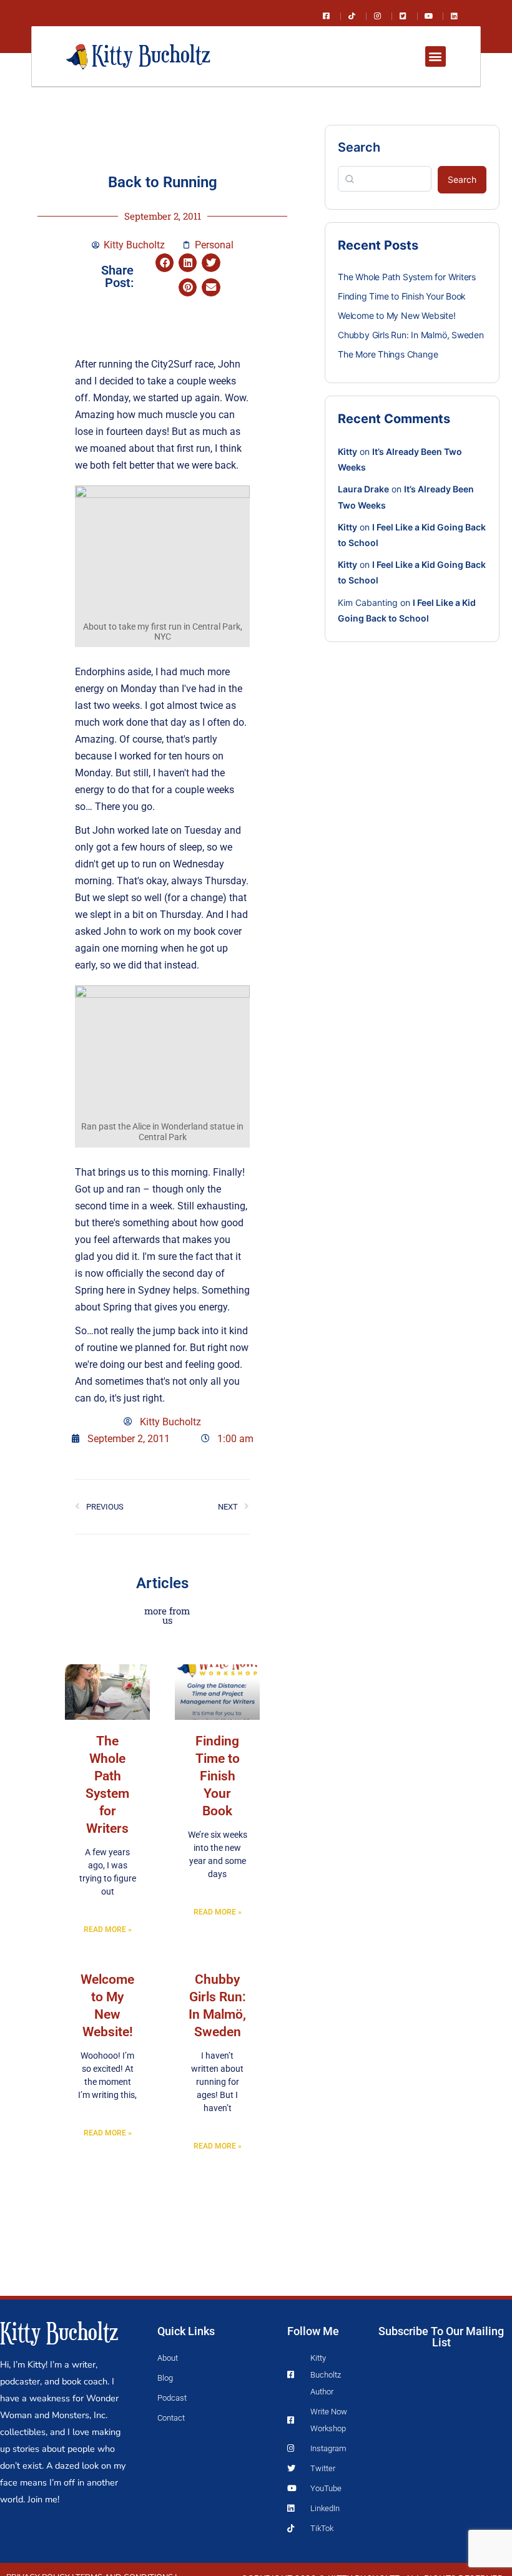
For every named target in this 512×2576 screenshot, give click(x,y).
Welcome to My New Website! (397, 315)
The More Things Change (388, 354)
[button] (436, 56)
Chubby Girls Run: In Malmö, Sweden (411, 335)
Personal (214, 245)
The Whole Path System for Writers (407, 277)
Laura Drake (363, 489)
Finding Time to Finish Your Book (218, 1776)
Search (359, 147)
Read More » (108, 1930)
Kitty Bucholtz (59, 2331)
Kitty (347, 451)
